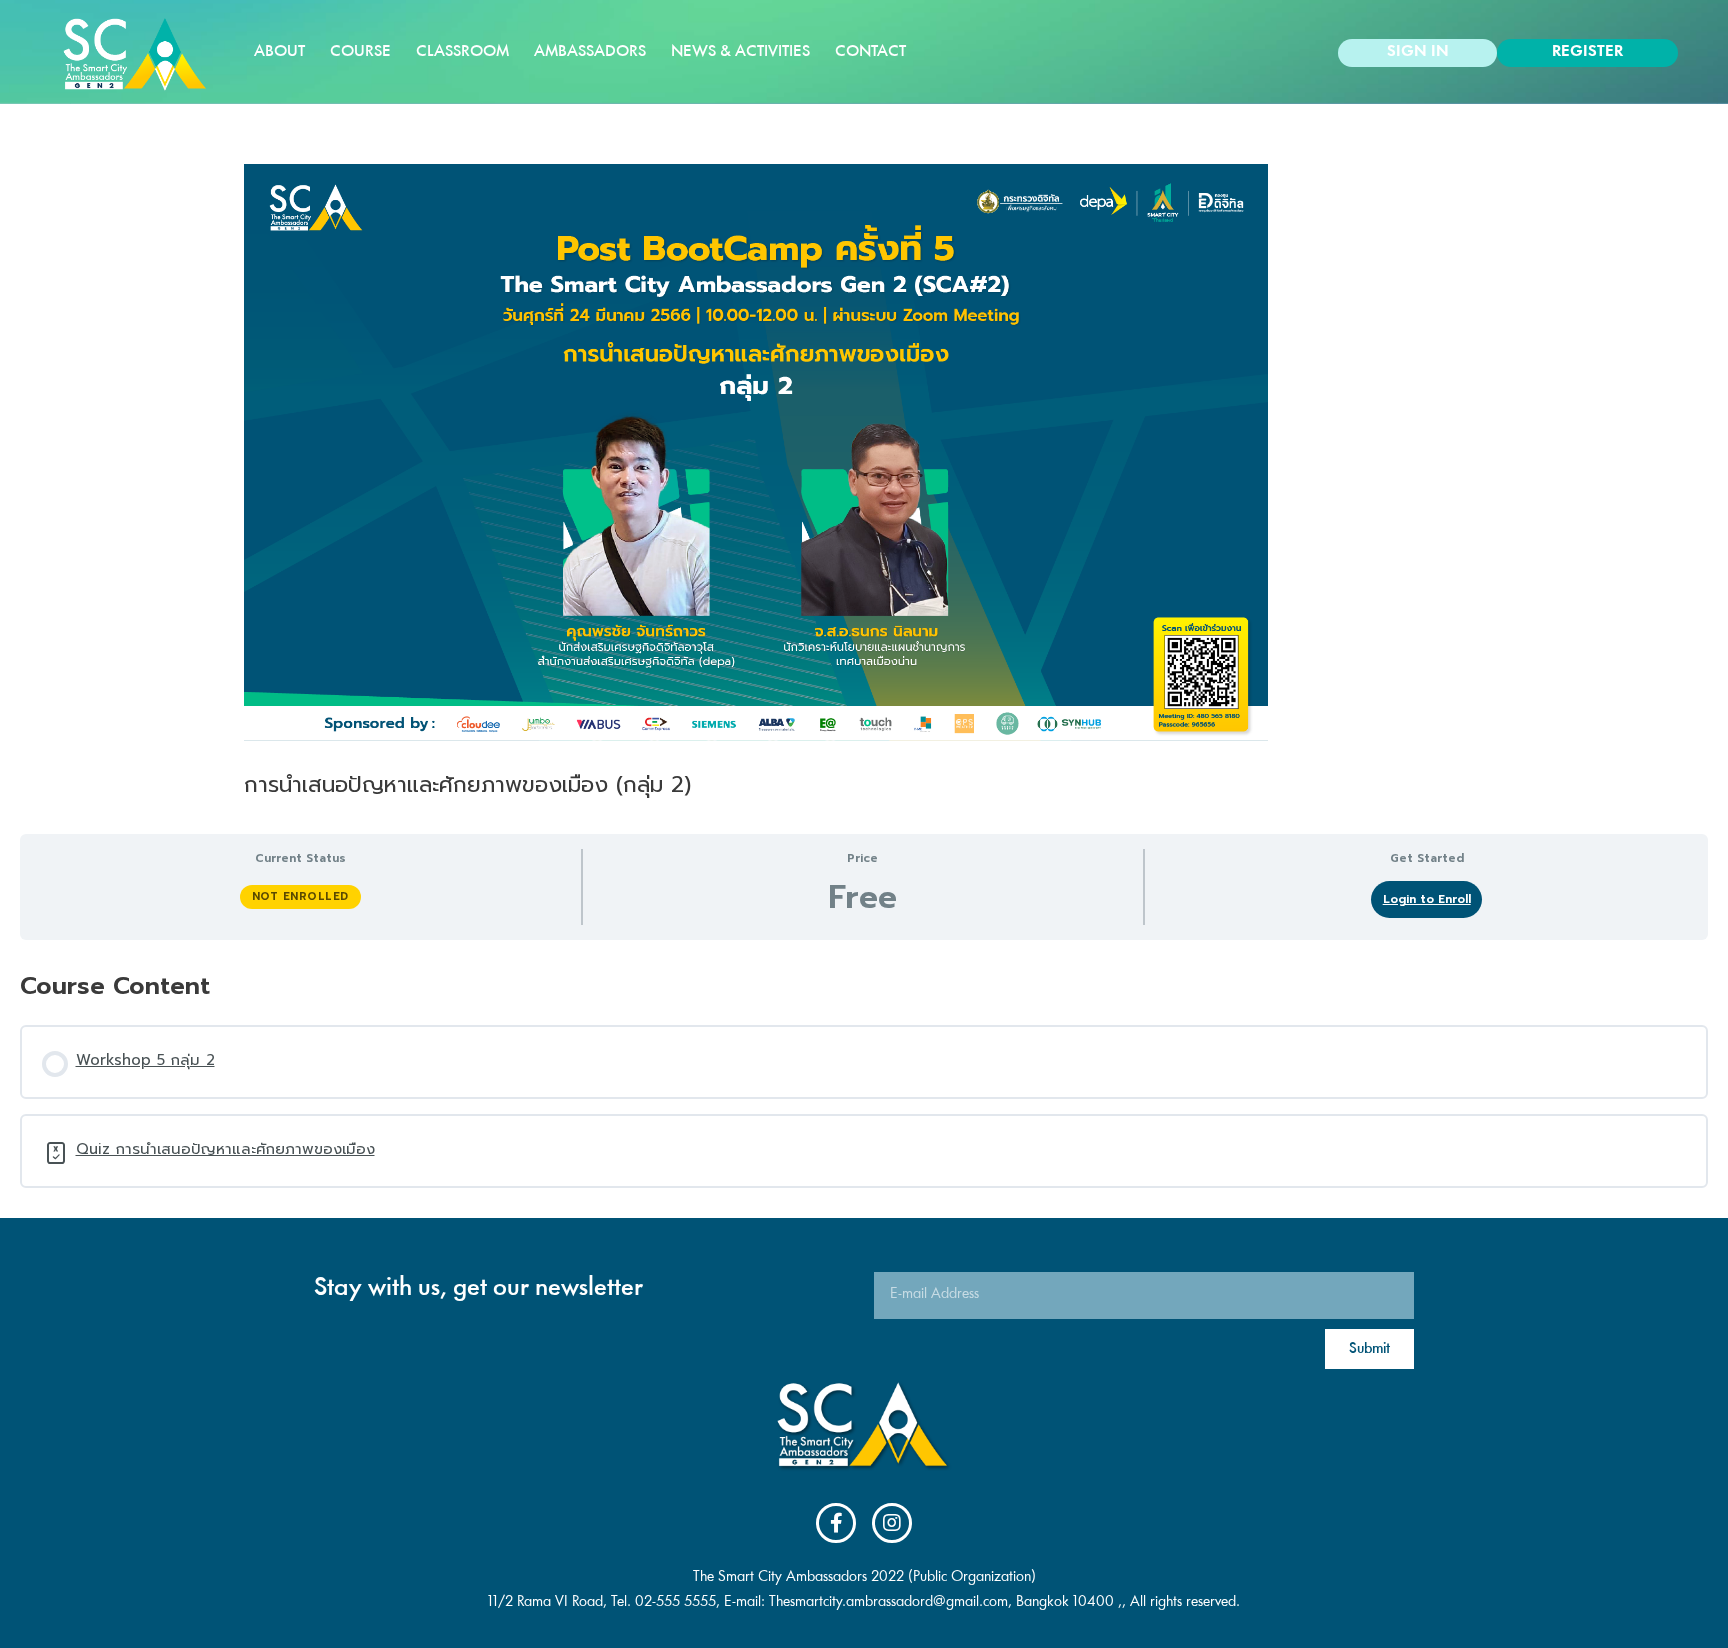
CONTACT (870, 52)
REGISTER (1587, 52)
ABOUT (279, 52)
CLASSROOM (462, 52)
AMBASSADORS (590, 52)
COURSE (360, 52)
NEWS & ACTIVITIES (740, 52)
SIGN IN (1418, 52)
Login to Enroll (1427, 899)
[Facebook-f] (836, 1523)
